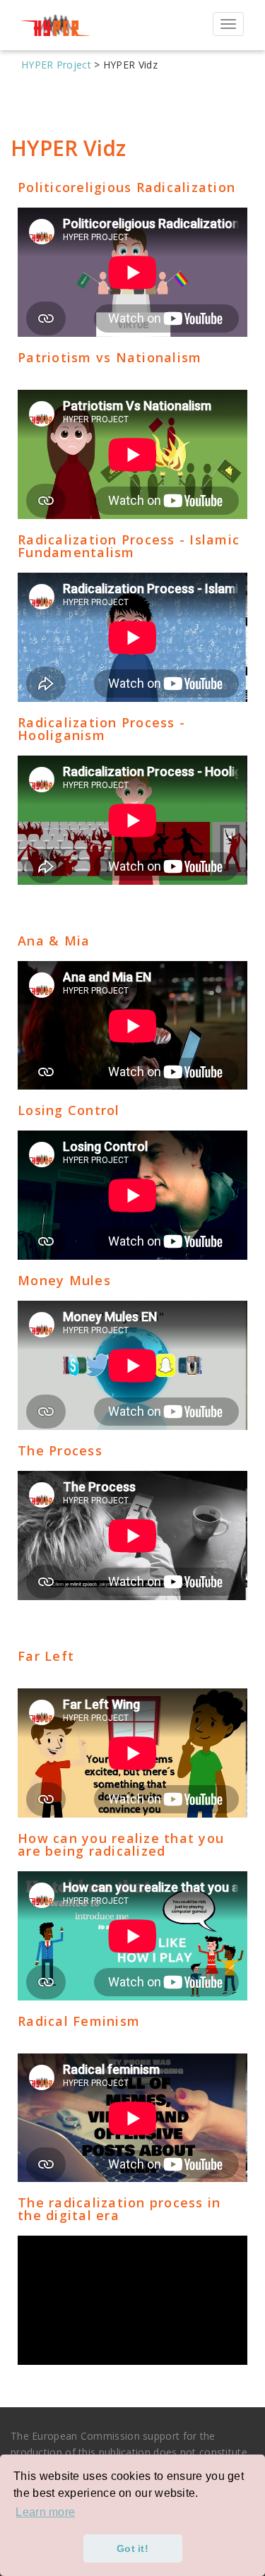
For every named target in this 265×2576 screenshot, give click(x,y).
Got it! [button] (132, 2548)
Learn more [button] (45, 2512)
